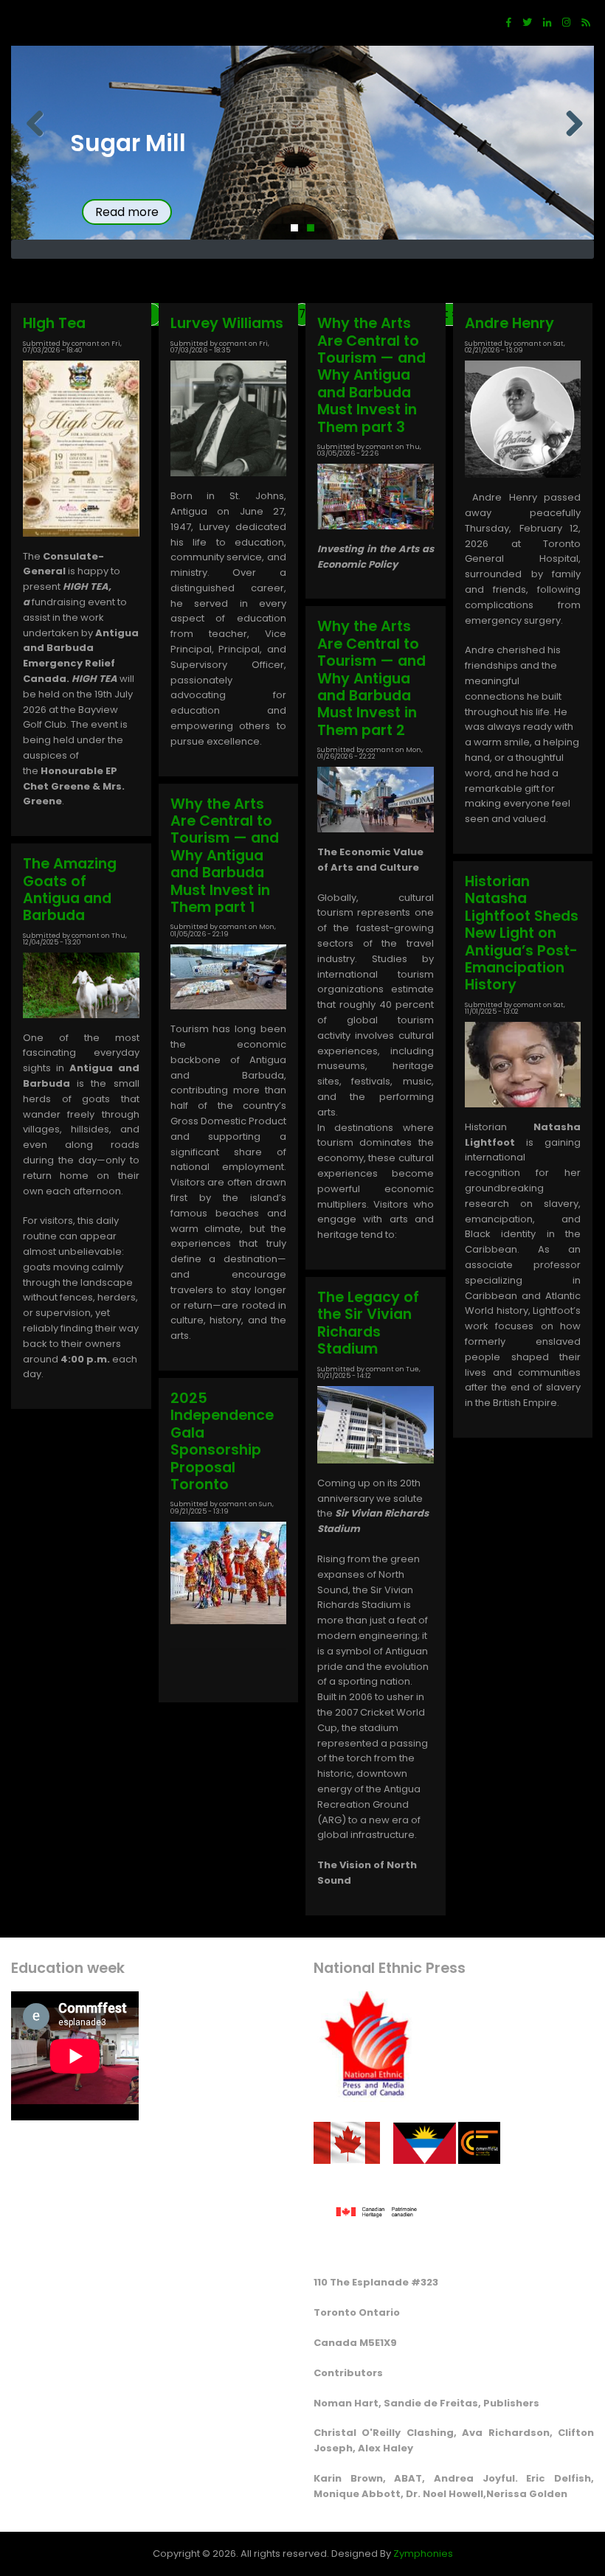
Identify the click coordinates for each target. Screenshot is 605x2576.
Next (572, 125)
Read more (127, 212)
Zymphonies (423, 2554)
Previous (33, 125)
